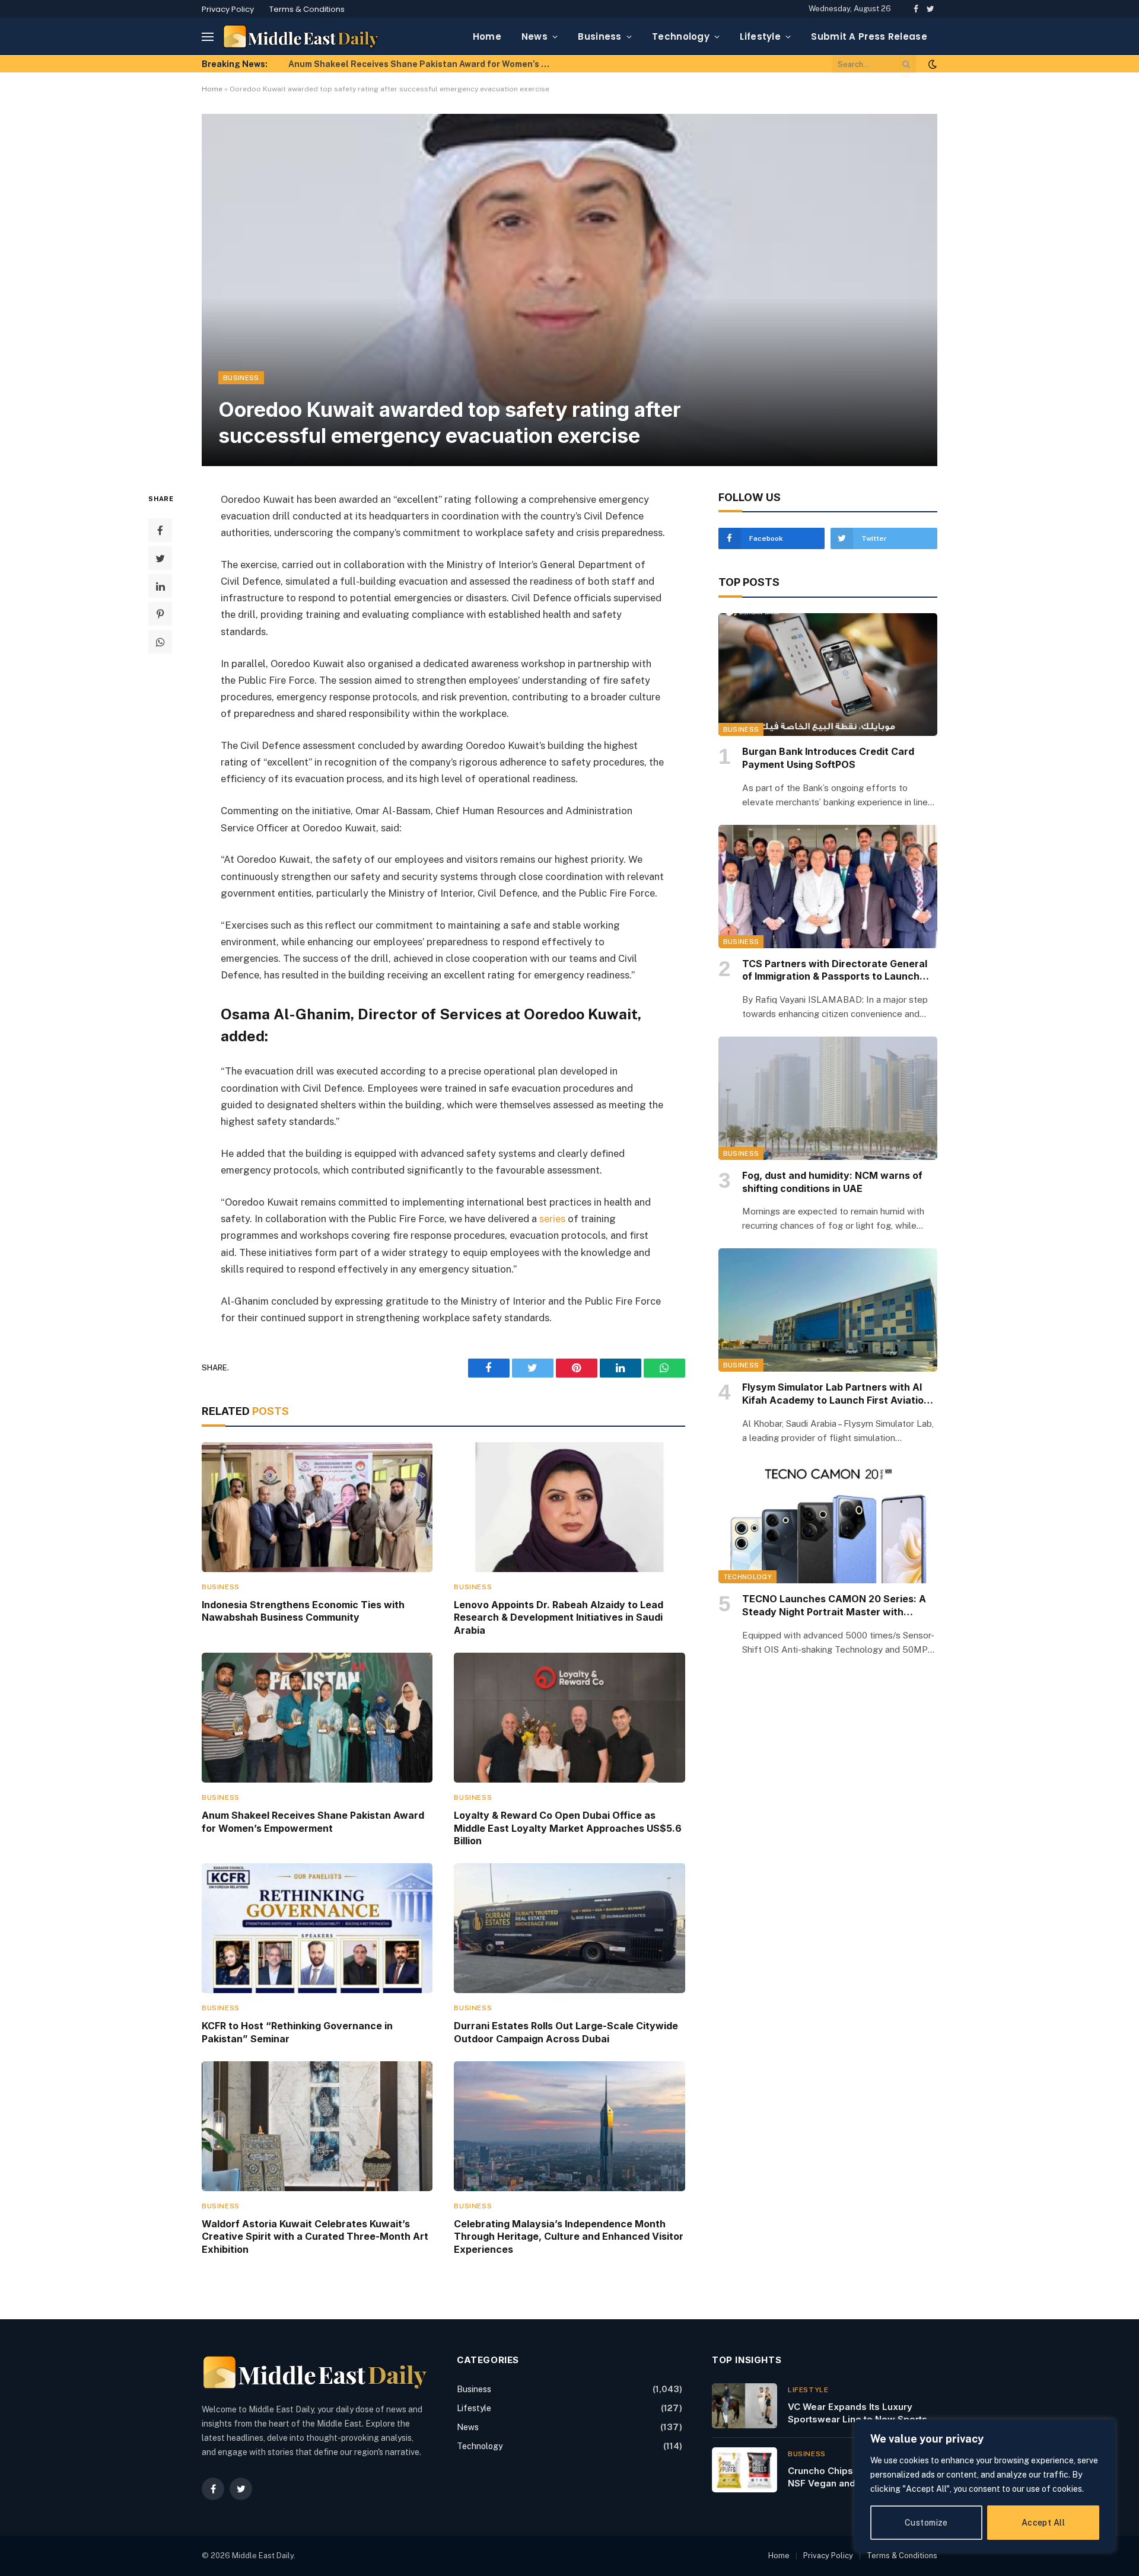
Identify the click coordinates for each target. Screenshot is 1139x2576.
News (534, 36)
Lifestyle (760, 36)
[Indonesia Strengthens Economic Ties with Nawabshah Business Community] (317, 1507)
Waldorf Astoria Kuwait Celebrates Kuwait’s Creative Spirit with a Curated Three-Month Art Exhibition (315, 2237)
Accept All (1043, 2523)
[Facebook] (160, 530)
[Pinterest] (160, 614)
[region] (985, 2486)
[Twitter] (160, 558)
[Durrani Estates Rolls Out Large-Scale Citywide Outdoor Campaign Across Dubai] (569, 1928)
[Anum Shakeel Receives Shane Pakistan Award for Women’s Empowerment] (317, 1718)
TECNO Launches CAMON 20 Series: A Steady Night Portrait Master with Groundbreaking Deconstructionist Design (834, 1606)
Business (599, 36)
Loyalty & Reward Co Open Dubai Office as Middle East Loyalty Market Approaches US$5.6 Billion (568, 1828)
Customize (926, 2523)
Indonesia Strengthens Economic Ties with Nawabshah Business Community (303, 1611)
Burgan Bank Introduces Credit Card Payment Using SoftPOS (828, 758)
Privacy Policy (228, 9)
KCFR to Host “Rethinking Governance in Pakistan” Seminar (297, 2032)
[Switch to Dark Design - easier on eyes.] (931, 64)
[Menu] (208, 36)
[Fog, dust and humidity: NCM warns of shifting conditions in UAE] (828, 1098)
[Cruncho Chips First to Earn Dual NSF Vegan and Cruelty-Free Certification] (745, 2470)
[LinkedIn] (160, 586)
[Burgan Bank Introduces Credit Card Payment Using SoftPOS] (828, 675)
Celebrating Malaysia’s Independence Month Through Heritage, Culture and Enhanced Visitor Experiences (569, 2237)
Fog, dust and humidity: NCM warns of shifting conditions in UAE (832, 1182)
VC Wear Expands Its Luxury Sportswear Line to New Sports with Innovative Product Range (858, 2414)
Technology (681, 36)
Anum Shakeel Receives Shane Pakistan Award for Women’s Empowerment (422, 64)
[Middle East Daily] (301, 36)
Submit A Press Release (869, 36)
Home (487, 36)
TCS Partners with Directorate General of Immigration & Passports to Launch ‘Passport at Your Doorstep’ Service (835, 971)
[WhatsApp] (160, 642)
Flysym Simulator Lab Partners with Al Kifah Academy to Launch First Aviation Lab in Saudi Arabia (836, 1394)
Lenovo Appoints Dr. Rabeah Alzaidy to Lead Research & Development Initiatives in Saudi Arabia (559, 1618)
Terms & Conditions (307, 9)
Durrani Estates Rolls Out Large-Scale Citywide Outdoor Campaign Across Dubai (566, 2032)
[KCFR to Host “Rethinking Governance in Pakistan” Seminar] (317, 1928)
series (552, 1219)
